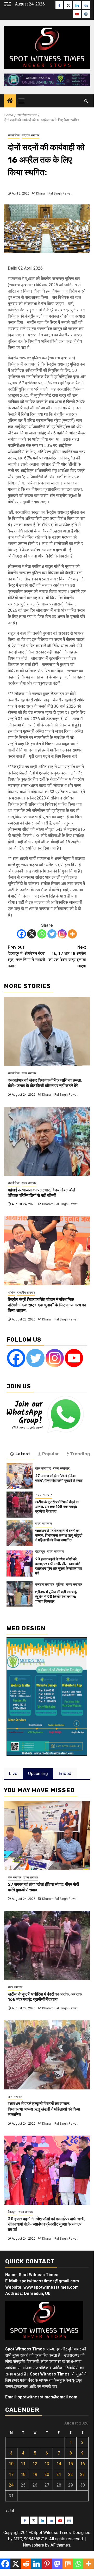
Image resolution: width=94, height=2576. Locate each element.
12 (35, 2464)
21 (59, 2474)
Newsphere (33, 2545)
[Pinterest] (47, 2564)
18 (23, 2474)
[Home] (10, 101)
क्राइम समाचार (45, 1584)
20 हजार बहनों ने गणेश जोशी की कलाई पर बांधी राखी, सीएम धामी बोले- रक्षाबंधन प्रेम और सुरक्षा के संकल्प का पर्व (59, 1566)
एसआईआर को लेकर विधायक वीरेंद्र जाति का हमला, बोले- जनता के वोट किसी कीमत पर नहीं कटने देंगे (45, 1083)
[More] (72, 934)
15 (71, 2464)
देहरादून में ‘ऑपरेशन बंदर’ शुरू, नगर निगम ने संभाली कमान (26, 957)
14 (59, 2464)
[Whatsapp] (42, 934)
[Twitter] (52, 934)
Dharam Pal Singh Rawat (54, 193)
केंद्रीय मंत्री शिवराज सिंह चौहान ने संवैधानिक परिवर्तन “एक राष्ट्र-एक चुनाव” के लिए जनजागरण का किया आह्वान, (47, 1305)
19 (35, 2474)
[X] (32, 934)
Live (13, 1774)
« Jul (10, 2511)
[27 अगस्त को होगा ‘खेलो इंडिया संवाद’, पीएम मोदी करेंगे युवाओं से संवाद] (20, 1476)
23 (83, 2474)
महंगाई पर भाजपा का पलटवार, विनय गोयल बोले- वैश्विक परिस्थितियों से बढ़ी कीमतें (43, 1193)
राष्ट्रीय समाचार (30, 135)
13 (47, 2464)
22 (71, 2474)
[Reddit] (26, 2564)
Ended (65, 1774)
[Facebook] (21, 934)
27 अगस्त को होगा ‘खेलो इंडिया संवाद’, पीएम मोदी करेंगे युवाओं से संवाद (59, 1478)
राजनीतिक (14, 135)
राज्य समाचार (29, 1073)
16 (83, 2464)
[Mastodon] (57, 2564)
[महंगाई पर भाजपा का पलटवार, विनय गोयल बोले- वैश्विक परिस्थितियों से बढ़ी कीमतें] (47, 1141)
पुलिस (60, 1584)
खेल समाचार (43, 1468)
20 (47, 2474)
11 (23, 2464)
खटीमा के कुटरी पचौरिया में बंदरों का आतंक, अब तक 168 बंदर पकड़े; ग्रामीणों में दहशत (57, 1507)
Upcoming (38, 1774)
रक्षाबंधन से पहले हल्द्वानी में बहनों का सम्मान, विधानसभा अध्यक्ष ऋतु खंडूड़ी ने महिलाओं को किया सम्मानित (59, 1535)
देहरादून (40, 1551)
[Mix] (68, 2564)
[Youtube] (74, 1358)
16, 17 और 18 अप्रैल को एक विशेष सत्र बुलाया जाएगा (67, 957)
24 (11, 2485)
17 (11, 2474)
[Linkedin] (36, 2564)
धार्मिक (11, 1293)
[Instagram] (62, 934)
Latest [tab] (23, 1454)
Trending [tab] (80, 1454)
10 (11, 2464)
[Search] (86, 101)
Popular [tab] (51, 1454)
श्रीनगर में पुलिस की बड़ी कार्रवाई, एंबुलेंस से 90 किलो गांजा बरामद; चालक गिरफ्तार (56, 1597)
